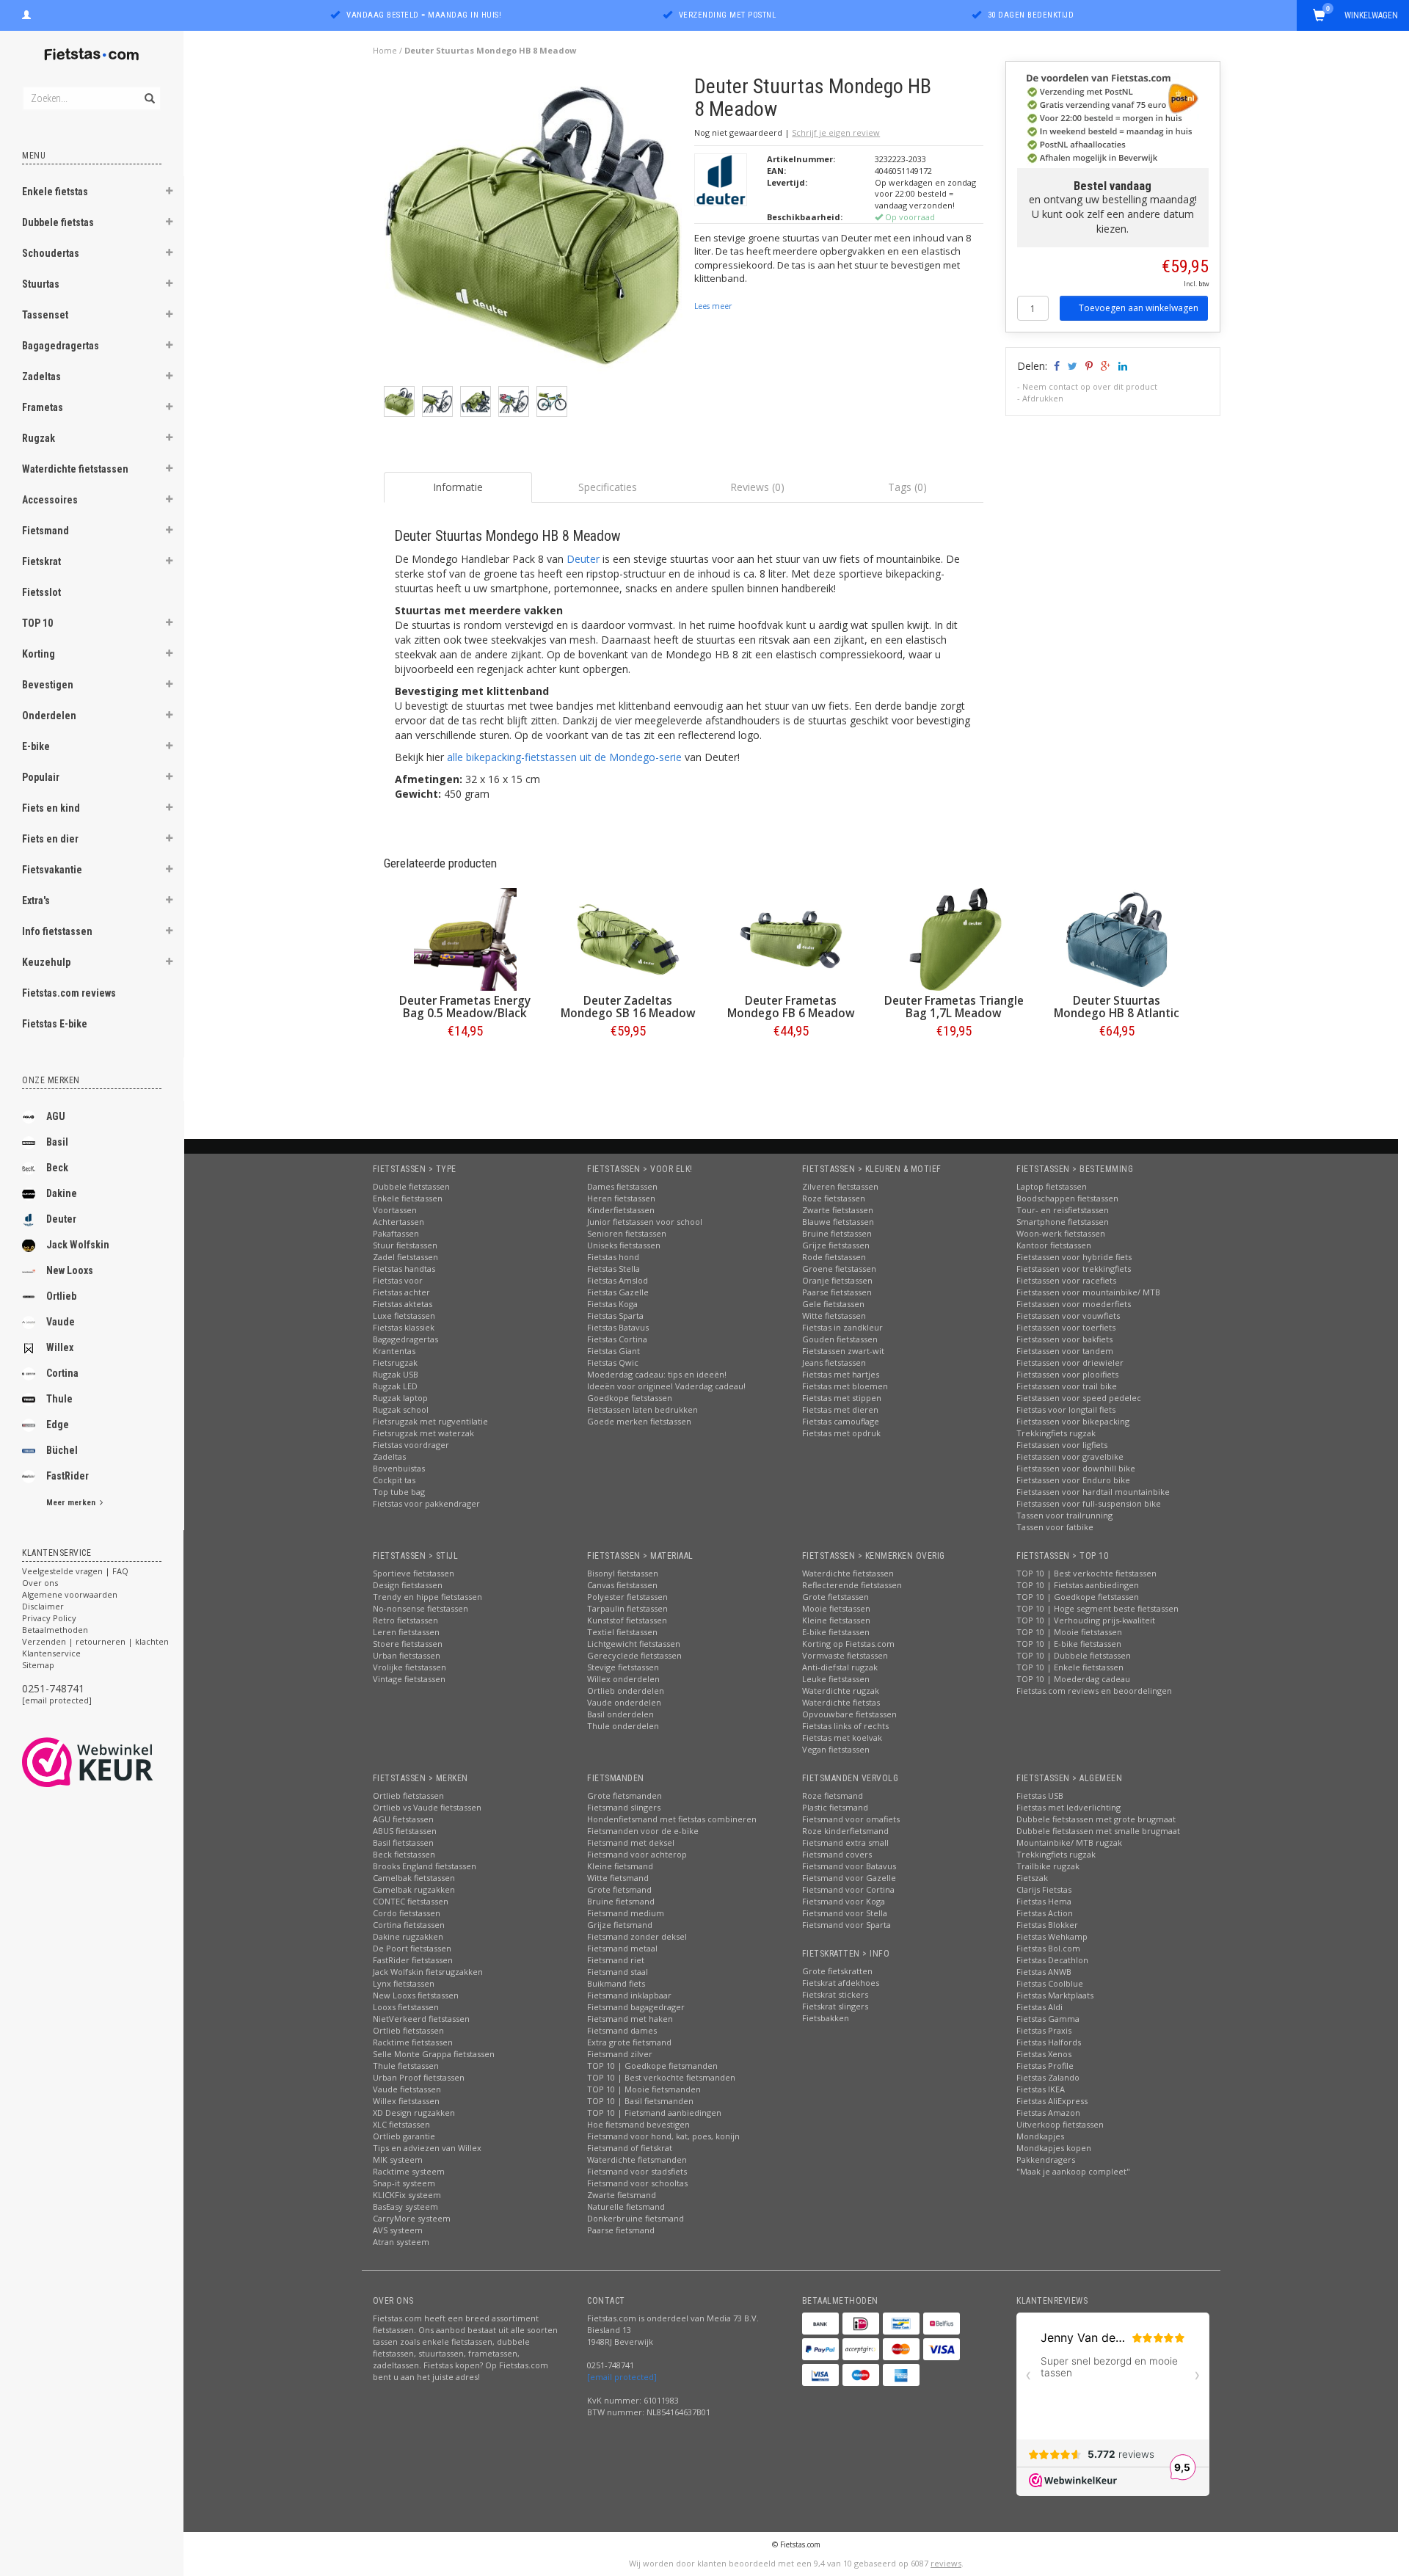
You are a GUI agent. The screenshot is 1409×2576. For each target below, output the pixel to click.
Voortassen (395, 1210)
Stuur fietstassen (405, 1245)
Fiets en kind (51, 808)
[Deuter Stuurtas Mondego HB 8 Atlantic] (1117, 939)
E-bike (36, 746)
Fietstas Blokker (1047, 1925)
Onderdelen (49, 716)
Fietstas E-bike (55, 1024)
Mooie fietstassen (836, 1608)
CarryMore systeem (412, 2218)
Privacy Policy (49, 1618)
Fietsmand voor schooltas (637, 2183)
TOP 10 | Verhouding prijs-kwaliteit (1086, 1620)
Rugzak (39, 438)
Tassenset (45, 315)
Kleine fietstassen (836, 1620)
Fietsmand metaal (622, 1948)
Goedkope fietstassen (630, 1398)
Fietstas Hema (1044, 1901)
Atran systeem (401, 2242)
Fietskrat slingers (835, 2006)
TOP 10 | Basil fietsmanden (640, 2101)
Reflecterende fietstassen (852, 1585)
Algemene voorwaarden (70, 1594)
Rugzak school (401, 1409)
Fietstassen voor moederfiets (1074, 1304)
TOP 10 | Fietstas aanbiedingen (1078, 1585)
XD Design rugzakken (414, 2113)
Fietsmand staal (618, 1972)
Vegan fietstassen (836, 1749)
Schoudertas (51, 253)
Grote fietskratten (837, 1971)
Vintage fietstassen (409, 1679)
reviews (946, 2563)
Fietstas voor (398, 1280)
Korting (39, 654)
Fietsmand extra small (845, 1842)
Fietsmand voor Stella (845, 1913)
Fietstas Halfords (1049, 2042)
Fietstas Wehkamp (1052, 1936)
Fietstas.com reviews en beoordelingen (1094, 1691)
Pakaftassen (396, 1233)
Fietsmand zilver (620, 2054)
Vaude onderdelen (624, 1702)
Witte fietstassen (834, 1316)
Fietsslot (41, 592)
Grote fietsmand (619, 1889)
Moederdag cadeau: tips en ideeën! (657, 1374)
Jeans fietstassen (834, 1362)
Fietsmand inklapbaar (629, 1995)
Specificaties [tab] (608, 487)
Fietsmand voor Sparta (847, 1925)
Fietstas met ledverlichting (1068, 1807)
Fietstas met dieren (840, 1409)
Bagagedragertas (61, 346)
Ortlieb (61, 1296)
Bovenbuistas (399, 1468)
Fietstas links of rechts (845, 1726)
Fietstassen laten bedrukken (642, 1409)
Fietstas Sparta (615, 1316)
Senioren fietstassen (627, 1233)
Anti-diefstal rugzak (840, 1667)
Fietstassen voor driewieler (1070, 1362)
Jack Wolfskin (78, 1245)
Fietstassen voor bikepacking (1073, 1421)
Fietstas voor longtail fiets (1066, 1409)
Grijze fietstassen (836, 1245)
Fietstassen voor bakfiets (1064, 1339)
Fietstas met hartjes (841, 1374)
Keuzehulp (46, 962)
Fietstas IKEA (1041, 2089)
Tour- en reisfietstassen (1063, 1210)
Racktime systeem (409, 2171)
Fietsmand (45, 531)
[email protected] (57, 1700)
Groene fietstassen (839, 1269)
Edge (58, 1425)
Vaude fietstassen (407, 2089)
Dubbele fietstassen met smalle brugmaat (1098, 1831)
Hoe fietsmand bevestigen (638, 2124)
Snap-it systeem (404, 2183)
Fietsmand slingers (624, 1807)
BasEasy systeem (405, 2206)
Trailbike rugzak (1048, 1866)
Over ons (40, 1583)
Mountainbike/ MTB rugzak (1069, 1842)
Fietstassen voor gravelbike (1070, 1456)
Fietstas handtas (404, 1269)
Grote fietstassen (835, 1597)
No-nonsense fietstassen (420, 1608)
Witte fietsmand (618, 1878)
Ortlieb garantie (404, 2136)
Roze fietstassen (834, 1198)
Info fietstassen (57, 931)
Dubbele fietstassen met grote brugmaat (1096, 1819)
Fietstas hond (613, 1257)
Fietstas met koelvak (842, 1738)
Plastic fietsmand (835, 1807)
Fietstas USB (1040, 1795)
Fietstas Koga (612, 1304)
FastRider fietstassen (413, 1960)
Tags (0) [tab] (907, 487)
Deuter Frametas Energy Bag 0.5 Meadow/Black (465, 1007)
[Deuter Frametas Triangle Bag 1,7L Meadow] (954, 939)
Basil (57, 1142)
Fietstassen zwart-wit (843, 1351)
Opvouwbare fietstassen (849, 1714)
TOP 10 (37, 623)
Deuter (61, 1219)
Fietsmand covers (837, 1854)
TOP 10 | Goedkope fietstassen (1078, 1597)
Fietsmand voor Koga (844, 1901)
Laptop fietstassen (1052, 1186)
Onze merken (51, 1080)
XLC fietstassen (401, 2124)
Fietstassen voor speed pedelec (1079, 1398)
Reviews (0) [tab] (757, 487)
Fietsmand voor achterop (637, 1854)
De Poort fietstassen (412, 1948)
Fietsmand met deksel (631, 1842)
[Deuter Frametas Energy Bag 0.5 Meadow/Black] (465, 939)
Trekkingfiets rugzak (1056, 1433)
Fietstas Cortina (617, 1339)
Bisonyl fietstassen (623, 1573)
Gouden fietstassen (840, 1339)
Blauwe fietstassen (838, 1222)
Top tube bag (399, 1492)
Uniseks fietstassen (624, 1245)
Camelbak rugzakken (414, 1889)
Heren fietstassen (621, 1198)
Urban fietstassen (407, 1655)
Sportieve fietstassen (414, 1573)
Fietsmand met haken (630, 2019)
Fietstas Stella (614, 1269)
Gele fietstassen (833, 1304)
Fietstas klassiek (404, 1327)
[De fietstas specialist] (92, 55)
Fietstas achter (401, 1292)
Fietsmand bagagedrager (636, 2007)
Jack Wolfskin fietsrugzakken (428, 1972)
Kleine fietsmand (620, 1866)
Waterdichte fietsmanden (637, 2160)
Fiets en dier (50, 839)
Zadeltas (41, 376)
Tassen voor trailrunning (1064, 1515)
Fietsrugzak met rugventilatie (430, 1421)
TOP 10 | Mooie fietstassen (1069, 1632)
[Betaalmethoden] (820, 2324)
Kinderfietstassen (621, 1210)
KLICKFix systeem (407, 2195)
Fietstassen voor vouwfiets (1068, 1316)
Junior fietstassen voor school (645, 1222)
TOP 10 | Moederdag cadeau (1073, 1679)
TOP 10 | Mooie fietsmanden (644, 2089)
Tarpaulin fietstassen (627, 1608)
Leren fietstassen (406, 1632)
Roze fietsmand (833, 1795)
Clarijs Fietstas (1044, 1889)
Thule (59, 1399)
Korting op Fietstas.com (848, 1644)
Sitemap (38, 1665)
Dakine (62, 1193)
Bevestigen (48, 685)
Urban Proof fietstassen (419, 2077)
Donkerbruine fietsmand (636, 2218)
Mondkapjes (1040, 2136)
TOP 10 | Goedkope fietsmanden (652, 2066)
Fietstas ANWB (1044, 1972)
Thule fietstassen (406, 2066)
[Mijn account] (26, 13)
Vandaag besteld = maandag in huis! (424, 15)
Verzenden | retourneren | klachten (95, 1641)
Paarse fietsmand (621, 2230)
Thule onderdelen (623, 1726)
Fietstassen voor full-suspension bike (1089, 1503)
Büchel (62, 1450)
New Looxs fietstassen (416, 1995)
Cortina (62, 1373)
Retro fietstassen (405, 1620)
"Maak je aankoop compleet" (1073, 2171)
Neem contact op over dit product (1090, 386)
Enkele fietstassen (408, 1198)
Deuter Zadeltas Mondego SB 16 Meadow (628, 1007)
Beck (57, 1168)
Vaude (61, 1322)
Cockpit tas (394, 1480)
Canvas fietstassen (622, 1585)
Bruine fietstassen (837, 1233)
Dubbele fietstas (58, 222)
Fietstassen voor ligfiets (1062, 1445)
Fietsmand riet (616, 1960)
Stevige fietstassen (623, 1667)
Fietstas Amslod (618, 1280)
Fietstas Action (1045, 1913)
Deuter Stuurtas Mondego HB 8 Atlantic (1117, 1007)
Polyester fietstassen (627, 1597)
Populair (41, 777)
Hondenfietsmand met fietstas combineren (672, 1819)
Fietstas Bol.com (1048, 1948)
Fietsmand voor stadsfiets (637, 2171)
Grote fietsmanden (625, 1795)
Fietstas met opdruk (841, 1433)
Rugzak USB (396, 1374)
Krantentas (394, 1351)
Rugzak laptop (400, 1398)
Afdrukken (1043, 398)
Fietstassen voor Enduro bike (1073, 1480)
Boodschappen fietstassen (1067, 1198)
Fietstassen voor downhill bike (1076, 1468)
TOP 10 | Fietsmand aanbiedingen (654, 2113)
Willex (60, 1347)
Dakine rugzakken (408, 1936)
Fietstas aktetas (403, 1304)
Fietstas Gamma (1048, 2019)
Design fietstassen (408, 1585)
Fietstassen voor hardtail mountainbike (1093, 1492)
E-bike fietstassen (836, 1632)
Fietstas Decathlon (1052, 1960)
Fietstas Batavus (618, 1327)
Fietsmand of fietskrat (630, 2148)
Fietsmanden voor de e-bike (643, 1831)
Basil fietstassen (403, 1842)
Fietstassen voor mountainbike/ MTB (1088, 1292)
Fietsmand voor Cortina (848, 1889)
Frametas (43, 407)
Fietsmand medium (626, 1913)
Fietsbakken (826, 2018)
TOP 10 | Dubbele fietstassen (1074, 1655)
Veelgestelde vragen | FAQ (75, 1571)
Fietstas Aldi (1040, 2007)
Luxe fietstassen (404, 1316)
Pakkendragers (1046, 2160)
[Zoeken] (149, 90)
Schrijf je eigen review (836, 132)
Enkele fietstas (55, 192)
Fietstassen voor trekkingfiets (1074, 1269)
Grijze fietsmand (620, 1925)
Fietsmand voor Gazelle (849, 1878)
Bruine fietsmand (621, 1901)
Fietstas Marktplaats (1055, 1995)
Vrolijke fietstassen (409, 1667)
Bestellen (465, 1062)
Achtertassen (398, 1222)
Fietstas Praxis (1044, 2030)
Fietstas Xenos (1044, 2054)
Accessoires (50, 500)
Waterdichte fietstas (841, 1702)
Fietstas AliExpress (1052, 2101)
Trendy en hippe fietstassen (427, 1597)
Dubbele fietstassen (411, 1186)
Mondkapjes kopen (1054, 2148)
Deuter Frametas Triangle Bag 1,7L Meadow (954, 1007)
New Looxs (70, 1270)
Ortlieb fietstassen (408, 1795)
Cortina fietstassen (409, 1925)
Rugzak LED (395, 1386)
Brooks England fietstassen (425, 1866)
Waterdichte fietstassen (75, 469)
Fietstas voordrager (411, 1445)
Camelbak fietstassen (414, 1878)
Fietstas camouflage (841, 1421)
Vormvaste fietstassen (845, 1655)
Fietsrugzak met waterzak (423, 1433)
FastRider (68, 1476)
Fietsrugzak (395, 1362)
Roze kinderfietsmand (845, 1831)
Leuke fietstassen (836, 1679)
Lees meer (713, 306)
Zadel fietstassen (405, 1257)
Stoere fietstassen (408, 1644)
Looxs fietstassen (406, 2007)
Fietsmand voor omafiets (851, 1819)
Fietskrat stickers (835, 1994)
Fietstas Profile (1045, 2066)
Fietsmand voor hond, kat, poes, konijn (663, 2136)
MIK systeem (398, 2160)
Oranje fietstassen (837, 1280)
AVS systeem (398, 2230)
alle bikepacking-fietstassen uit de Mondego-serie (564, 757)
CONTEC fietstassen (411, 1901)
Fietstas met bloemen (845, 1386)
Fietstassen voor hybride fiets (1074, 1257)
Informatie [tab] (458, 487)
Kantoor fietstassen (1054, 1245)
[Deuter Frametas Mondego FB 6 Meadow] (791, 939)
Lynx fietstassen (404, 1983)
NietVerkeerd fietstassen (421, 2019)
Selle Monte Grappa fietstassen (434, 2054)
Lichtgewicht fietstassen (634, 1644)
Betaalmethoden (55, 1630)
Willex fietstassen (406, 2101)
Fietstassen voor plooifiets (1067, 1374)
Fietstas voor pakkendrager (426, 1503)
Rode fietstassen (834, 1257)
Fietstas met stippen (842, 1398)
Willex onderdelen (623, 1679)
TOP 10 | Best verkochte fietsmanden (661, 2077)
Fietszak (1032, 1878)
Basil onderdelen (620, 1714)
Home (385, 50)
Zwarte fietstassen (838, 1210)
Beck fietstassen (404, 1854)
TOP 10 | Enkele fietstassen (1070, 1667)
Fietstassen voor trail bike (1067, 1386)
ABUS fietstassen (405, 1831)
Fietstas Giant (614, 1351)
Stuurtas (41, 284)
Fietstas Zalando (1048, 2077)
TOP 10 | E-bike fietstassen (1069, 1644)
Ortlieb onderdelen (626, 1691)
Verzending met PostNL (728, 15)
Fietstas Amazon (1048, 2113)
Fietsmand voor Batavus (849, 1866)
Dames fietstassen (622, 1186)
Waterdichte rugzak (841, 1691)
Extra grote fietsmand (629, 2042)
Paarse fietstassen (837, 1292)
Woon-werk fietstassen (1061, 1233)
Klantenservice (51, 1653)
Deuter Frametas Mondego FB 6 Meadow (791, 1007)
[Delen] (1056, 366)
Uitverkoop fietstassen (1060, 2124)
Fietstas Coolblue (1050, 1983)
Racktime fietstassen (413, 2042)
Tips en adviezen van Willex (427, 2148)
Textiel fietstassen (622, 1632)
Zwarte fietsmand (622, 2195)
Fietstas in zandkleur (842, 1327)
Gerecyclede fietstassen (634, 1655)
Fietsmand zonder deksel (637, 1936)
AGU (56, 1116)
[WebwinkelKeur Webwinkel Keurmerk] (114, 1762)
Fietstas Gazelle (618, 1292)
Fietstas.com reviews (69, 993)
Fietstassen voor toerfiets (1066, 1327)
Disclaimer (43, 1606)
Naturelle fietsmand (626, 2206)
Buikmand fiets (616, 1983)
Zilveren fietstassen (840, 1186)
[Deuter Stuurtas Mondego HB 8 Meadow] (534, 229)
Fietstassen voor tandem (1065, 1351)
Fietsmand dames (622, 2030)
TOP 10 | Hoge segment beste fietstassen (1097, 1608)
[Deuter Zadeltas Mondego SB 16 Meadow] (628, 939)
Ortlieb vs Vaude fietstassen (427, 1807)
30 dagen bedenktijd (1031, 15)
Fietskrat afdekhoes (841, 1983)
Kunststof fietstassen (627, 1620)
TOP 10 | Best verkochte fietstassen (1086, 1573)
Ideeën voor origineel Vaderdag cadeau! (666, 1386)
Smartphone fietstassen (1063, 1222)
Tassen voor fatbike (1055, 1527)
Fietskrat (41, 561)
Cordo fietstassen (407, 1913)
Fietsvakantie (52, 870)
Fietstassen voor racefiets (1066, 1280)
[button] (170, 193)
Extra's (36, 900)
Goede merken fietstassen (639, 1421)
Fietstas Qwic (613, 1362)
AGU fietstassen (403, 1819)
